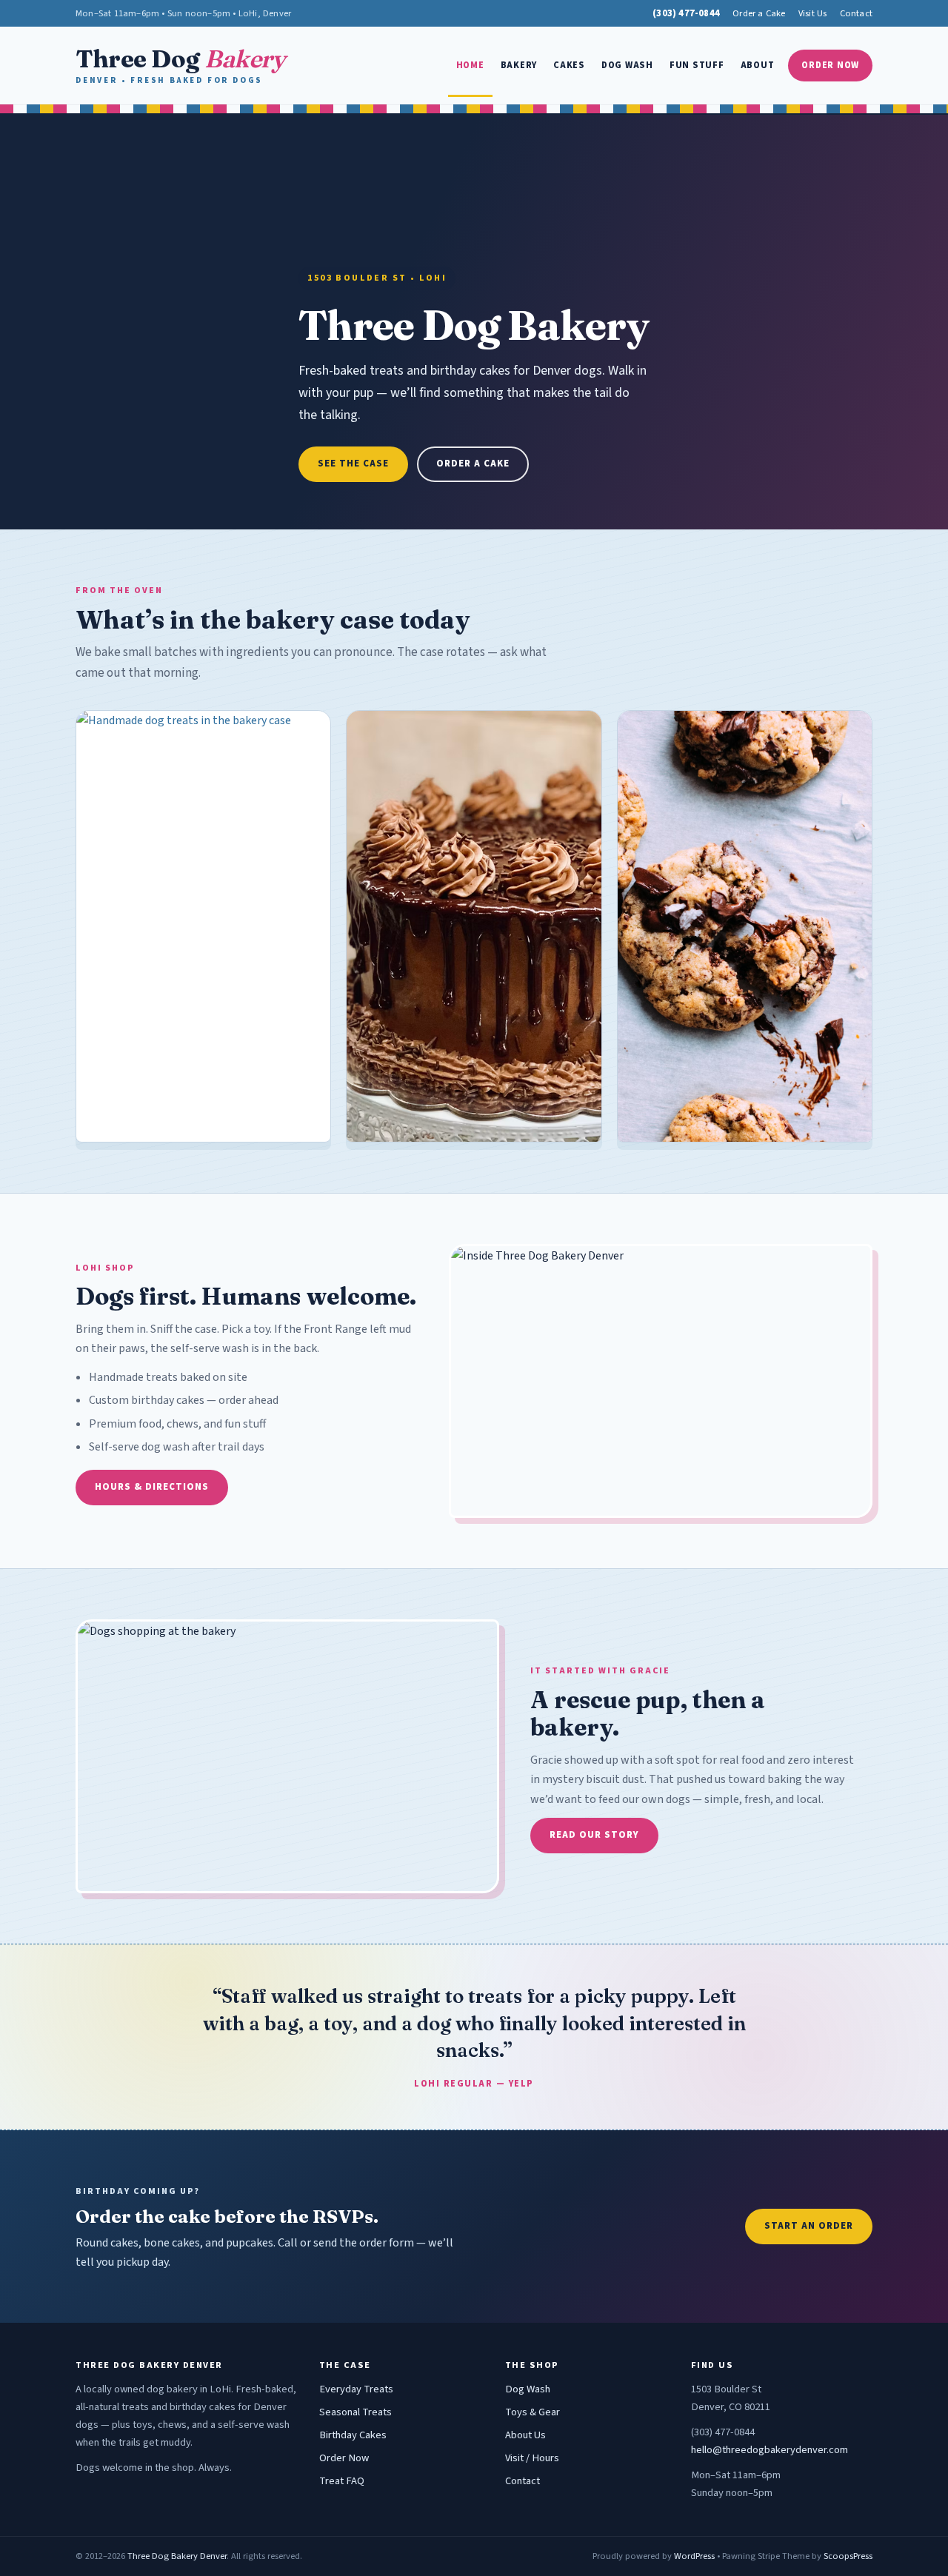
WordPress (694, 2556)
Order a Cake (759, 13)
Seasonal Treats (355, 2412)
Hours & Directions (152, 1487)
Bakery (519, 65)
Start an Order (809, 2226)
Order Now (830, 65)
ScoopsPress (848, 2556)
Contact (856, 13)
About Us (525, 2435)
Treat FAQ (342, 2481)
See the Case (353, 464)
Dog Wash (627, 65)
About (758, 65)
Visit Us (813, 13)
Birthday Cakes (353, 2435)
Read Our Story (594, 1835)
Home (470, 65)
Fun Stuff (697, 65)
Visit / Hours (532, 2458)
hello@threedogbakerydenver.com (770, 2450)
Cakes (569, 65)
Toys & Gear (533, 2412)
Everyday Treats (356, 2389)
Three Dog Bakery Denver (177, 2556)
